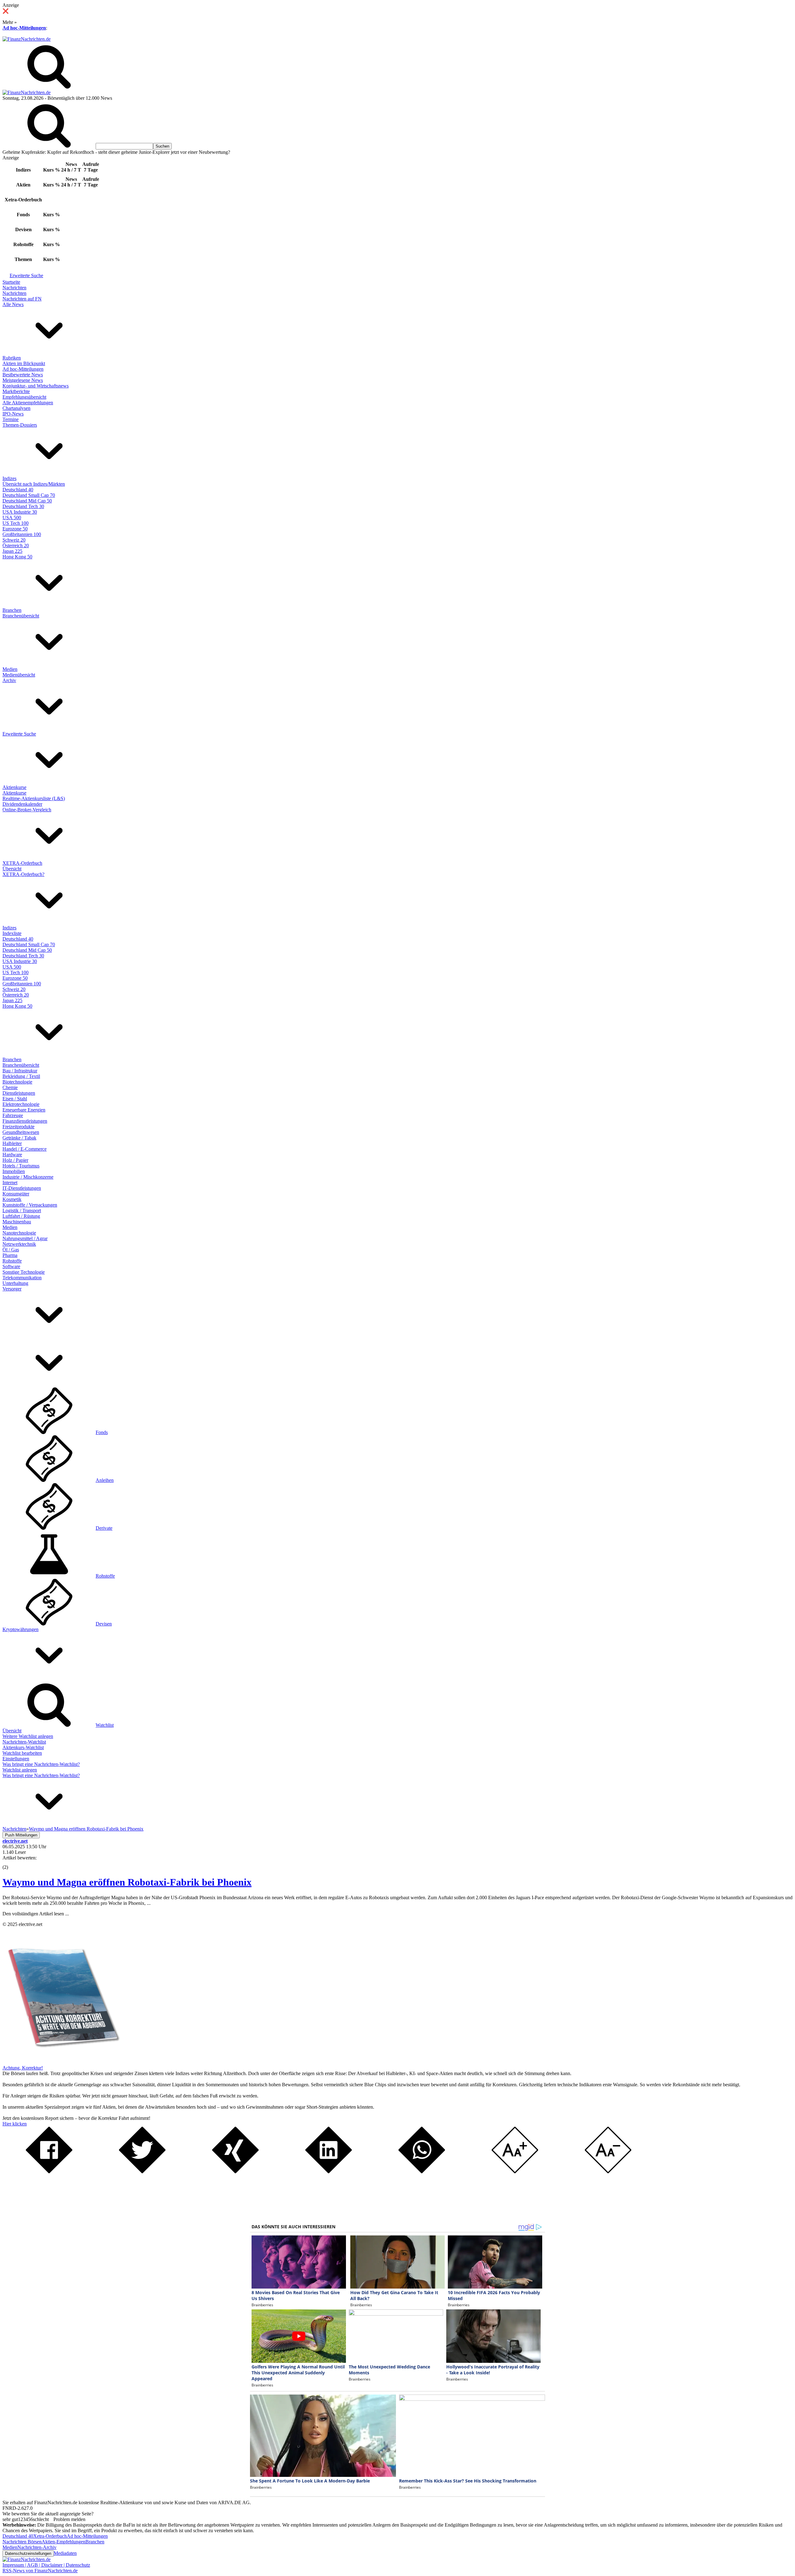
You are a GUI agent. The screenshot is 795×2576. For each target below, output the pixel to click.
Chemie (10, 1087)
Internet (10, 1183)
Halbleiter (12, 1143)
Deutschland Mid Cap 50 (27, 501)
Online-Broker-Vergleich (27, 810)
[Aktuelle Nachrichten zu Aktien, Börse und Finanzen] (27, 39)
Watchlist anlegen (20, 1770)
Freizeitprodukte (18, 1127)
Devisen (104, 1624)
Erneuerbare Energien (24, 1110)
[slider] (12, 1863)
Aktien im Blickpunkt (24, 363)
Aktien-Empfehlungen (64, 2542)
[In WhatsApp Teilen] (422, 2172)
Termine (11, 419)
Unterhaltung (15, 1283)
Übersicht (12, 869)
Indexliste (12, 933)
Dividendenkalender (22, 804)
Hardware (12, 1155)
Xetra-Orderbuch (50, 2536)
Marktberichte (16, 391)
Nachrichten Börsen (22, 2542)
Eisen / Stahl (15, 1099)
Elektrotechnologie (21, 1104)
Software (11, 1266)
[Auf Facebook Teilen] (49, 2172)
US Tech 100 (16, 523)
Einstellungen (16, 1759)
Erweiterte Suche (26, 275)
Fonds (102, 1432)
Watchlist (105, 1725)
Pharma (10, 1255)
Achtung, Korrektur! (23, 2068)
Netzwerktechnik (19, 1244)
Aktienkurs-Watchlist (23, 1747)
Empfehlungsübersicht (24, 397)
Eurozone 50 (15, 529)
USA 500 (12, 518)
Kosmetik (12, 1199)
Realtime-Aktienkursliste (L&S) (34, 798)
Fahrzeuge (13, 1115)
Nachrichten (14, 288)
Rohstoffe (12, 1261)
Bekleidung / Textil (21, 1076)
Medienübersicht (19, 675)
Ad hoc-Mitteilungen (24, 28)
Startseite (11, 282)
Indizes (9, 478)
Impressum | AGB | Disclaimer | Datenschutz (46, 2565)
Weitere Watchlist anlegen (28, 1736)
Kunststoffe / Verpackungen (30, 1205)
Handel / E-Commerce (25, 1149)
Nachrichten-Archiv (37, 2547)
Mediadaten (65, 2553)
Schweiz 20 (14, 540)
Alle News (13, 304)
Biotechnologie (17, 1082)
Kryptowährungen (20, 1629)
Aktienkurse (14, 787)
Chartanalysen (16, 408)
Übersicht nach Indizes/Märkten (34, 484)
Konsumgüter (16, 1194)
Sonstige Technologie (24, 1272)
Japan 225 (12, 551)
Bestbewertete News (23, 375)
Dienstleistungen (19, 1093)
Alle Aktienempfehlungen (28, 403)
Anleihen (105, 1480)
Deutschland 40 (18, 490)
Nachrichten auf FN (22, 299)
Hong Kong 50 (17, 557)
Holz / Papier (15, 1160)
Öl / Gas (11, 1250)
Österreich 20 (16, 545)
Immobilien (14, 1171)
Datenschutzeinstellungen (28, 2553)
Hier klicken (15, 2124)
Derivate (104, 1528)
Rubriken (12, 358)
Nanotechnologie (19, 1233)
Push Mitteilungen (21, 1835)
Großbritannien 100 (22, 534)
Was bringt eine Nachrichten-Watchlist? (41, 1764)
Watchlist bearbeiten (22, 1753)
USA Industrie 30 (20, 512)
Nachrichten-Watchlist (24, 1742)
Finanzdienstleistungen (25, 1121)
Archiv (9, 680)
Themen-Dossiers (20, 425)
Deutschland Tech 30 (23, 506)
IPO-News (13, 414)
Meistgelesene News (23, 380)
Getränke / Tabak (19, 1138)
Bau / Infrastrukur (20, 1071)
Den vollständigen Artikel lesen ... (36, 1914)
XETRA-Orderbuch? (23, 874)
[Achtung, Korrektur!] (61, 2062)
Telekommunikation (22, 1278)
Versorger (12, 1289)
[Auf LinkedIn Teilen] (329, 2172)
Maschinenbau (17, 1222)
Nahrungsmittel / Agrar (25, 1238)
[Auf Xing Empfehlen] (235, 2172)
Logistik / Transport (22, 1210)
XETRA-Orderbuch (22, 863)
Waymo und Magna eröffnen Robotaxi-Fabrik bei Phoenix (127, 1882)
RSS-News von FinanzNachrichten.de (40, 2571)
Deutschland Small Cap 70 (29, 495)
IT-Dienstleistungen (22, 1188)
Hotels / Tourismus (21, 1166)
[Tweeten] (142, 2172)
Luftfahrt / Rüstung (21, 1216)
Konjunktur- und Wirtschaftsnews (36, 386)
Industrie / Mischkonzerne (28, 1177)
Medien (10, 669)
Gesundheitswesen (21, 1132)
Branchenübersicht (21, 616)
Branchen (12, 610)
